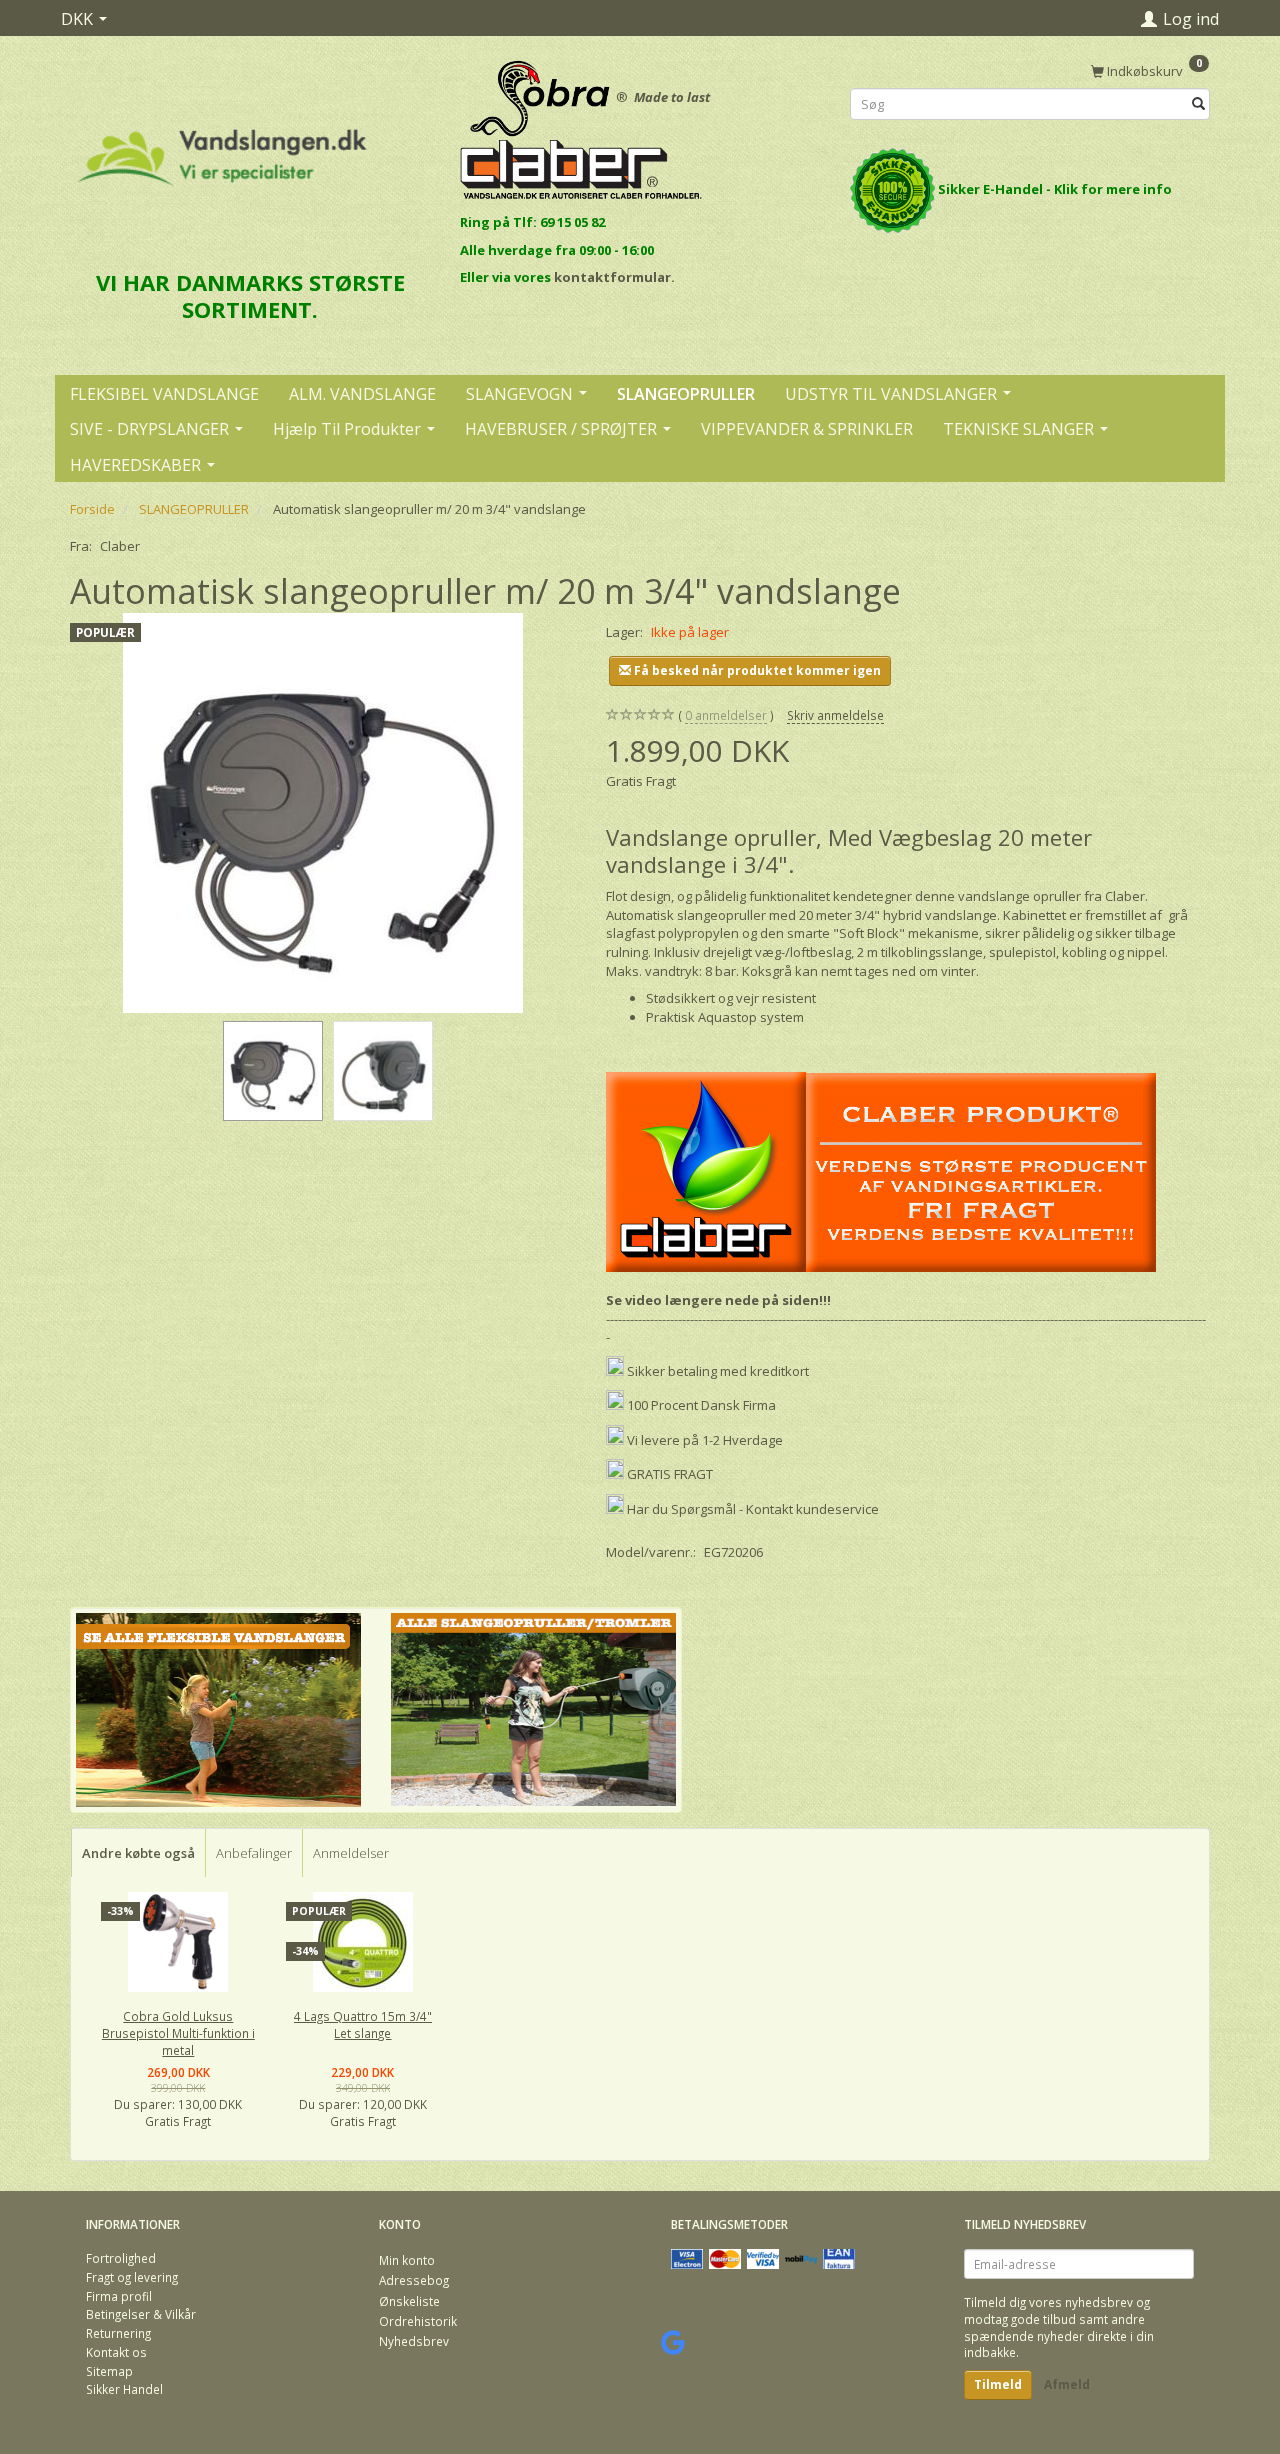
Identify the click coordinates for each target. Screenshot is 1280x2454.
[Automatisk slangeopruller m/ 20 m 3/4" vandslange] (323, 813)
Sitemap (109, 2371)
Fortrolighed (121, 2258)
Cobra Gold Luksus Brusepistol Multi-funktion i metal (178, 2032)
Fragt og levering (132, 2277)
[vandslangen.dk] (222, 148)
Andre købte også (138, 1853)
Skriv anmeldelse (835, 715)
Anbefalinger (254, 1853)
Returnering (118, 2333)
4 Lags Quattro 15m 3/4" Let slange (363, 2024)
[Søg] (1198, 104)
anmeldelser (726, 715)
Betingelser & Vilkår (141, 2314)
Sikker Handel (124, 2389)
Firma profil (119, 2296)
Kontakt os (116, 2352)
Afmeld (1067, 2384)
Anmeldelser (351, 1853)
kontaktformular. (614, 277)
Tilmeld (998, 2384)
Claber (120, 546)
